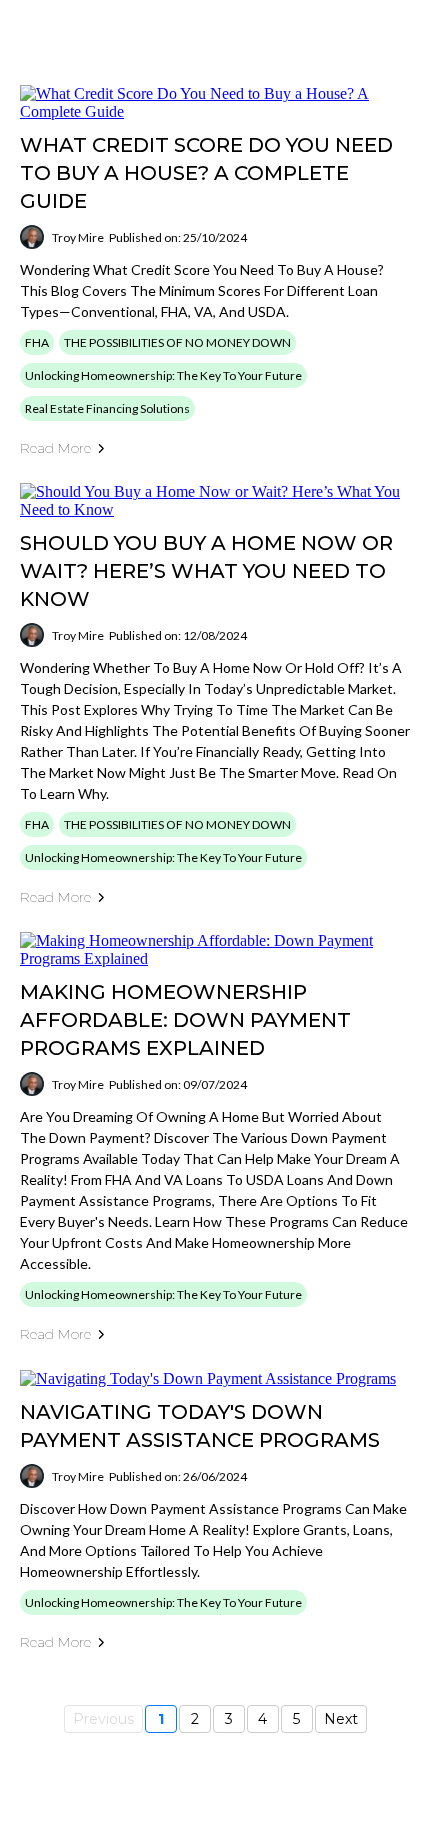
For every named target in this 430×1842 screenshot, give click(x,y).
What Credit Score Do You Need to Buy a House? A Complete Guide (206, 173)
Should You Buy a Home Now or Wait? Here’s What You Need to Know (206, 571)
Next (341, 1719)
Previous (103, 1719)
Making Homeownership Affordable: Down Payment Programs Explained (185, 1020)
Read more (55, 448)
